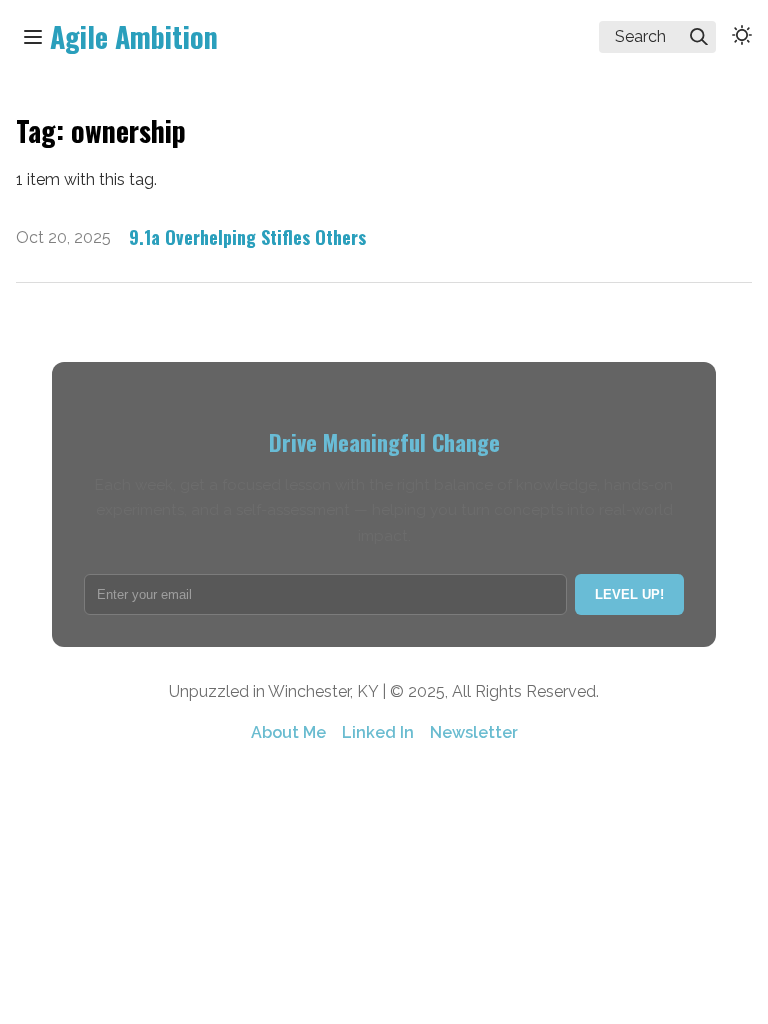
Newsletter (474, 732)
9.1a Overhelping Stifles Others (247, 237)
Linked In (378, 732)
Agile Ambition (134, 36)
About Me (288, 732)
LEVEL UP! (629, 594)
